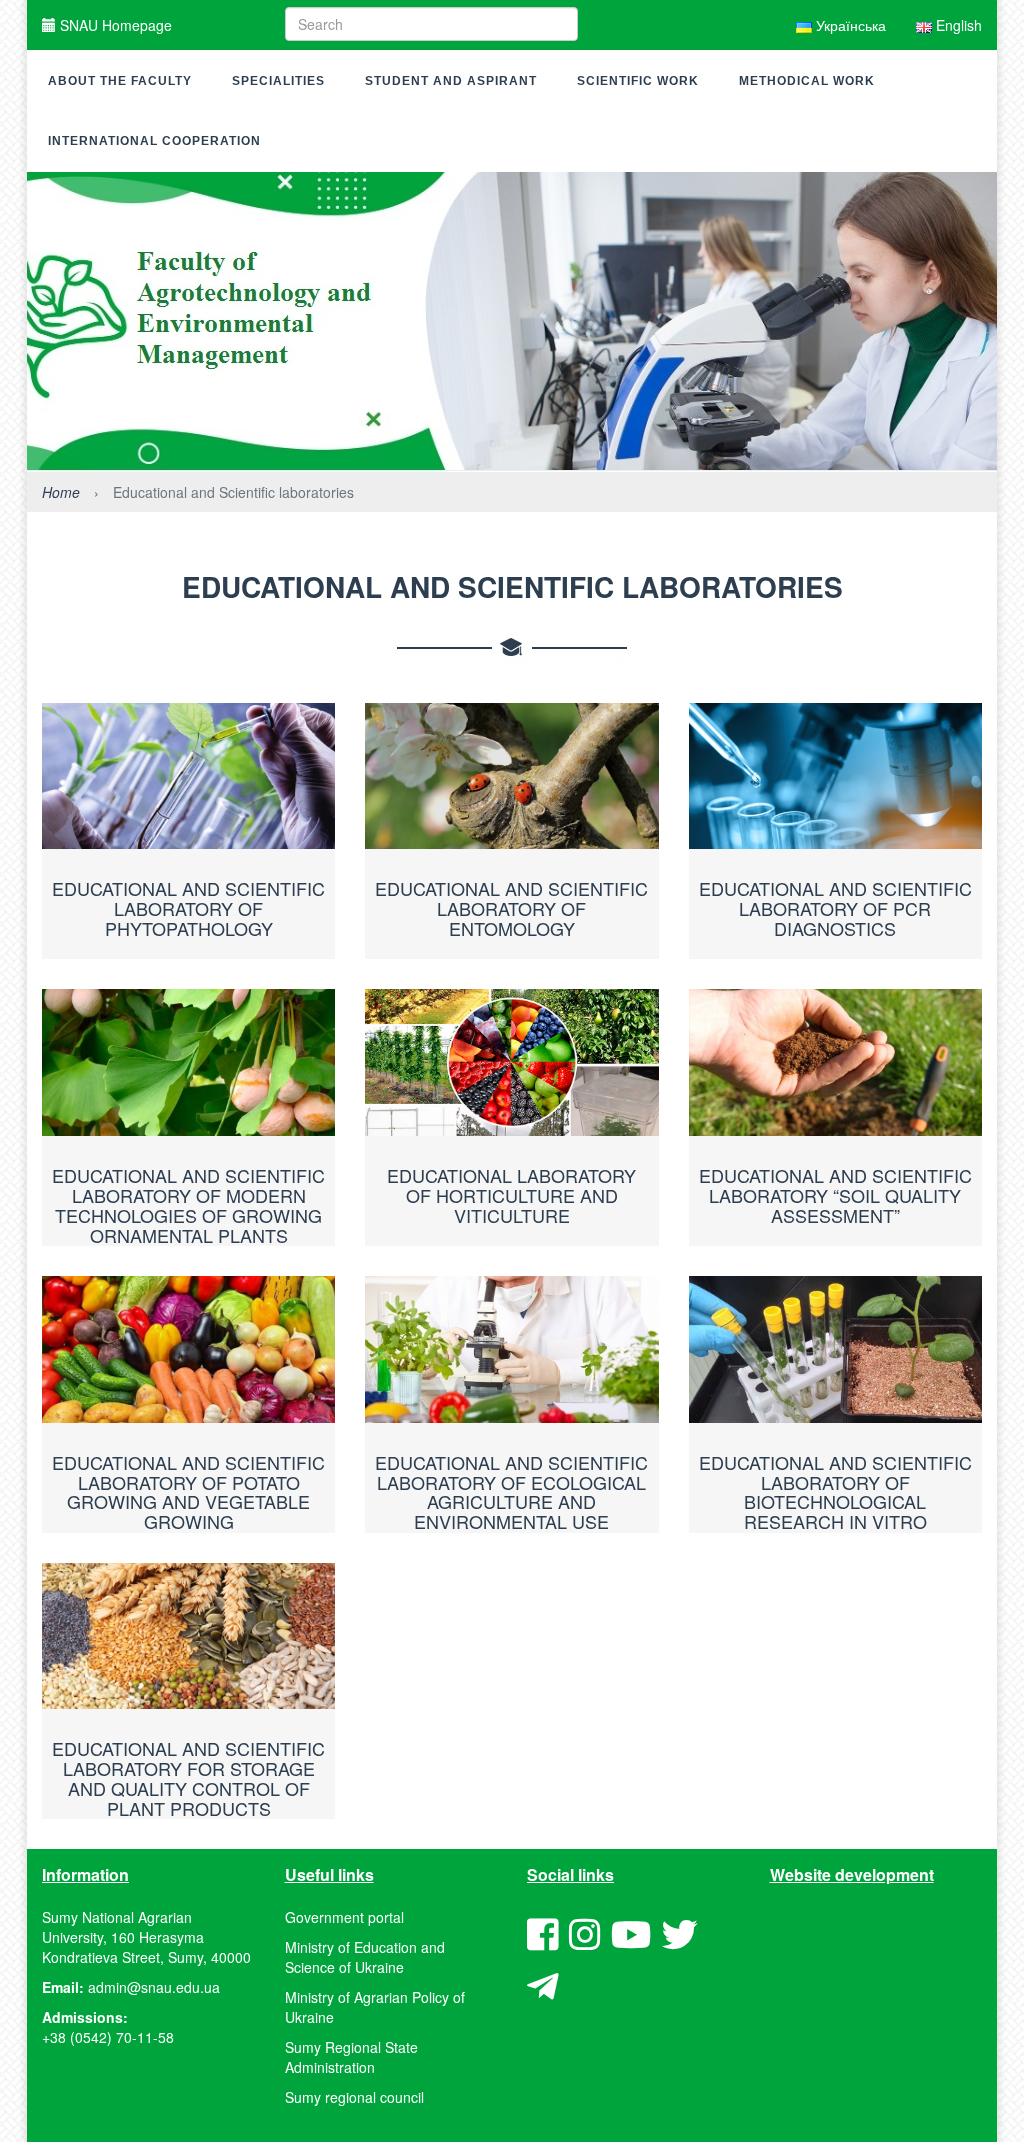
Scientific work (638, 81)
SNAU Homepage (114, 25)
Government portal (344, 1917)
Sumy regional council (354, 2097)
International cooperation (154, 141)
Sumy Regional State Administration (351, 2057)
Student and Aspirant (451, 81)
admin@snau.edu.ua (154, 1987)
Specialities (278, 81)
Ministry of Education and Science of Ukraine (365, 1957)
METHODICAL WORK (807, 81)
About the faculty (120, 81)
